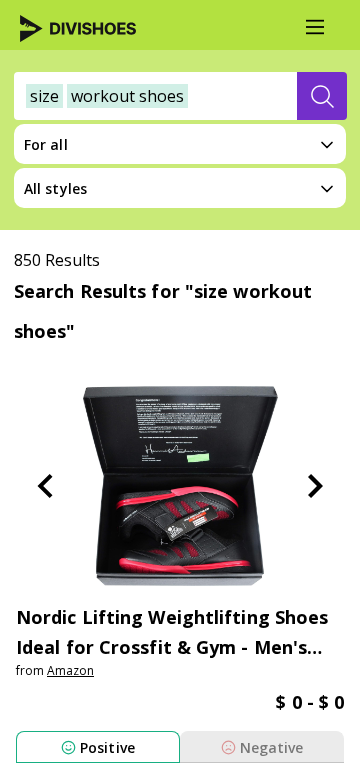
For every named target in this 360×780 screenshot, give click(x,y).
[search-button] (322, 96)
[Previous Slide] (45, 486)
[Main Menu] (315, 27)
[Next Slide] (315, 486)
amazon (70, 670)
